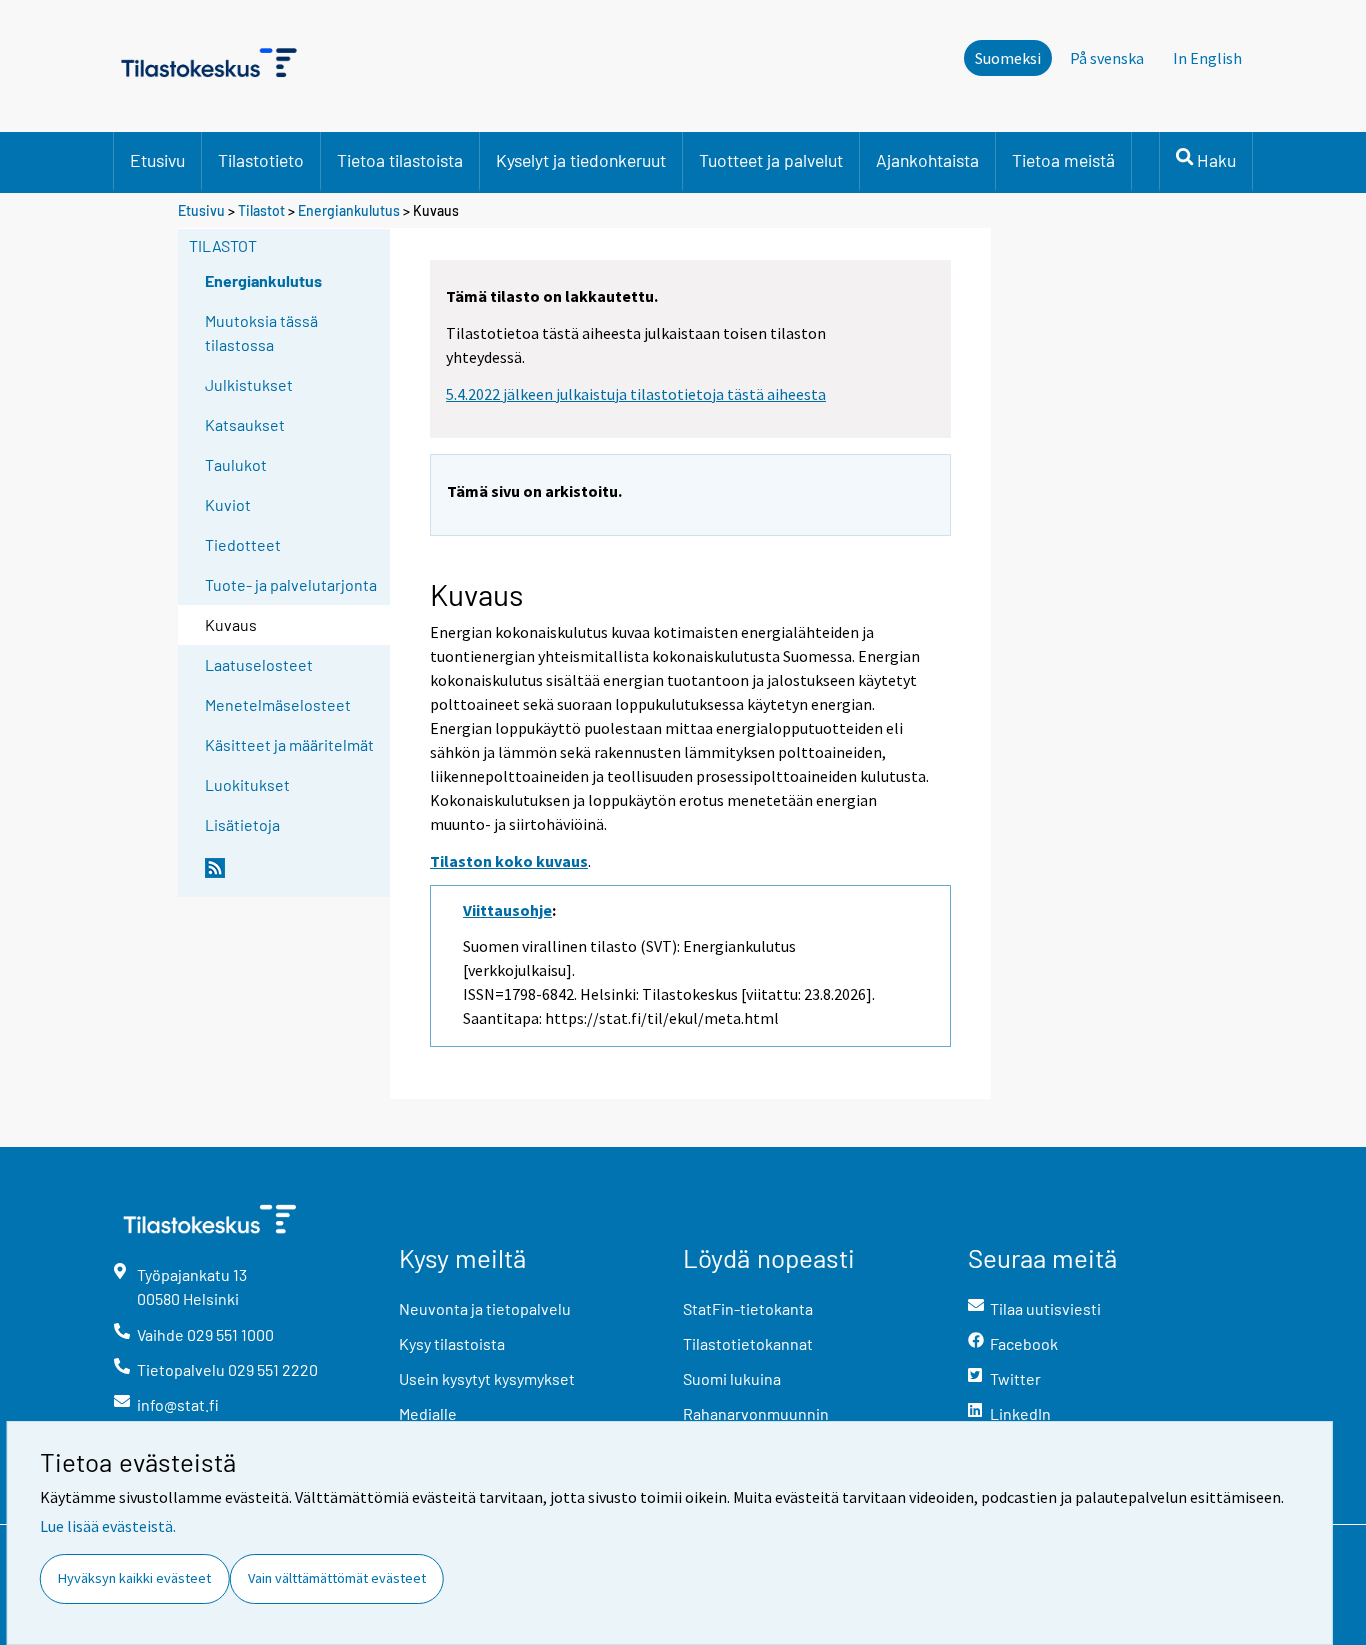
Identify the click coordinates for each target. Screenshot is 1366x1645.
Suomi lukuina (732, 1378)
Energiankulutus (349, 210)
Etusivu (157, 160)
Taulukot (236, 464)
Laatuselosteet (259, 664)
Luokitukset (247, 784)
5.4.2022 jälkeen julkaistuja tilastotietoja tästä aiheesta (636, 394)
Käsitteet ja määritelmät (289, 744)
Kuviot (228, 504)
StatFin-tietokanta (748, 1308)
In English (1207, 58)
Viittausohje (507, 910)
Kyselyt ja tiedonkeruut (581, 160)
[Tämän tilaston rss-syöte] (293, 876)
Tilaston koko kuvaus (509, 861)
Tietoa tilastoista (400, 160)
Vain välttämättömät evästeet (337, 1578)
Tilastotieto (261, 160)
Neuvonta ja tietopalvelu (485, 1308)
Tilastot (261, 210)
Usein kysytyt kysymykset (487, 1378)
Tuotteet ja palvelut (771, 160)
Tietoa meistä (1063, 160)
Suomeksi (1008, 58)
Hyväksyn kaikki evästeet (134, 1578)
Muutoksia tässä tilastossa (261, 332)
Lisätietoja (242, 824)
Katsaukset (245, 424)
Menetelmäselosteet (278, 704)
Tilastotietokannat (748, 1343)
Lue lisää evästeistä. (108, 1526)
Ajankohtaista (927, 160)
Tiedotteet (243, 544)
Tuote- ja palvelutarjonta (291, 584)
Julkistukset (249, 384)
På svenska (1107, 58)
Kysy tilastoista (452, 1343)
